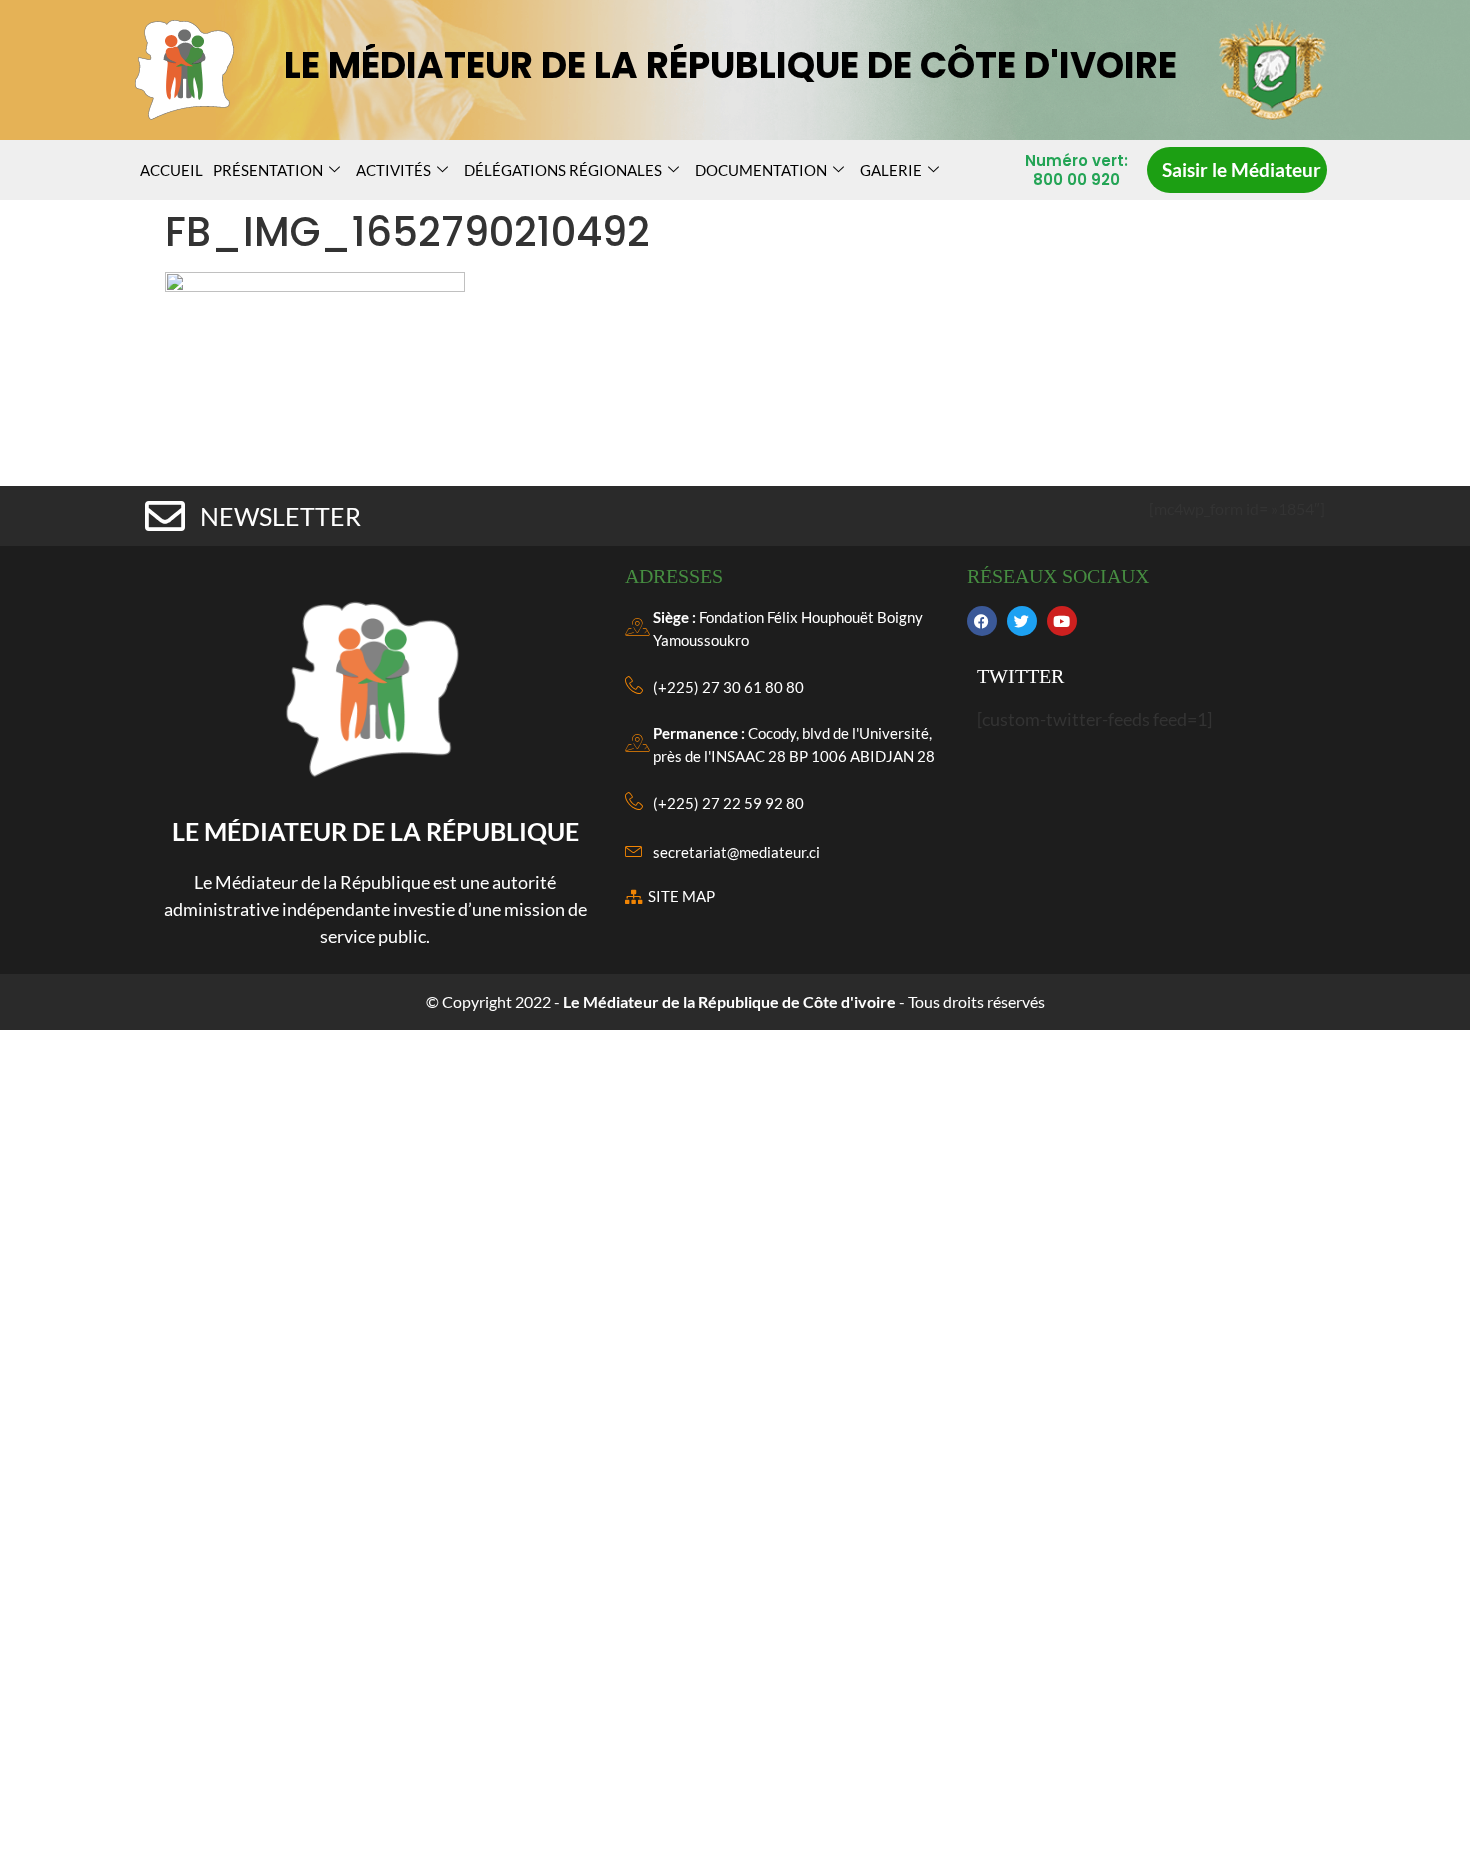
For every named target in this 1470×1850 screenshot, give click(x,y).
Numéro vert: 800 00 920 (1076, 170)
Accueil (171, 170)
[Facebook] (982, 621)
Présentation (268, 170)
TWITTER (1020, 676)
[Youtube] (1062, 621)
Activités (393, 170)
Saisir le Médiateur (1241, 169)
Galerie (891, 170)
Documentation (761, 170)
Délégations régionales (563, 170)
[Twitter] (1022, 621)
